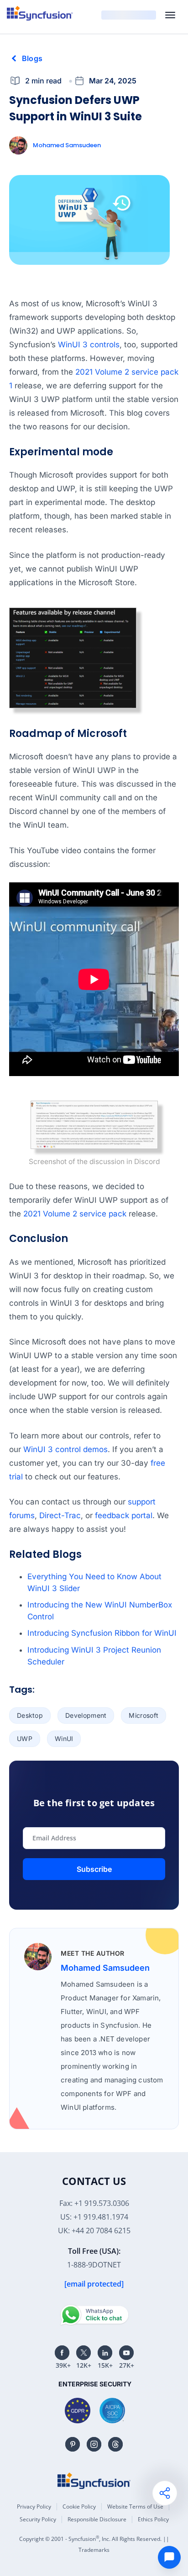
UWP (25, 1739)
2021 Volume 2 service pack (75, 1214)
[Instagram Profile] (94, 2444)
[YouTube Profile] (126, 2353)
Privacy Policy (34, 2506)
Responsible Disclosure (97, 2519)
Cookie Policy (79, 2506)
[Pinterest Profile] (73, 2444)
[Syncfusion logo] (40, 13)
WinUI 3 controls (89, 345)
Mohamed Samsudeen (67, 145)
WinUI (64, 1739)
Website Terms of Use (135, 2506)
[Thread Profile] (115, 2444)
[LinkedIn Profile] (105, 2353)
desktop (30, 1715)
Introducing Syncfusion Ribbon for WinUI (102, 1633)
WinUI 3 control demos (65, 1449)
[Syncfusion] (94, 2481)
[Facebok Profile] (62, 2353)
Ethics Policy (153, 2519)
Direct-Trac (60, 1515)
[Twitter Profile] (84, 2353)
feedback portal (124, 1515)
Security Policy (38, 2519)
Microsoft (144, 1715)
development (86, 1715)
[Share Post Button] (165, 2493)
